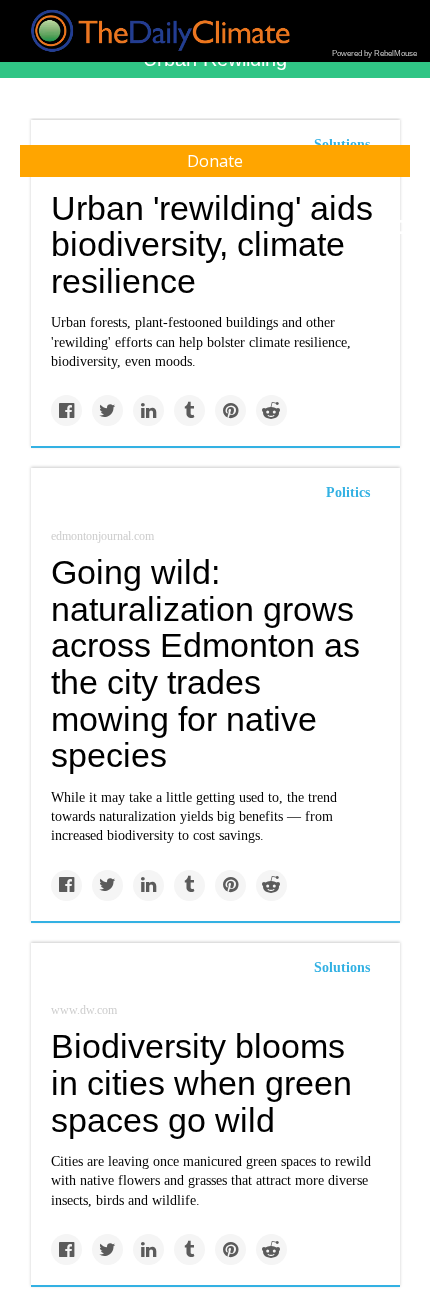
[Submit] (402, 228)
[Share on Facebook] (66, 410)
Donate (215, 161)
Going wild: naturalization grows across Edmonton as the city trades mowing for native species (205, 663)
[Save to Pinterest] (230, 410)
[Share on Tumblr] (189, 410)
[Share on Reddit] (271, 410)
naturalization (137, 816)
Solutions (342, 967)
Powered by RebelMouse (374, 53)
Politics (348, 492)
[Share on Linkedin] (148, 410)
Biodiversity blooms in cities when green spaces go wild (201, 1082)
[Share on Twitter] (107, 410)
